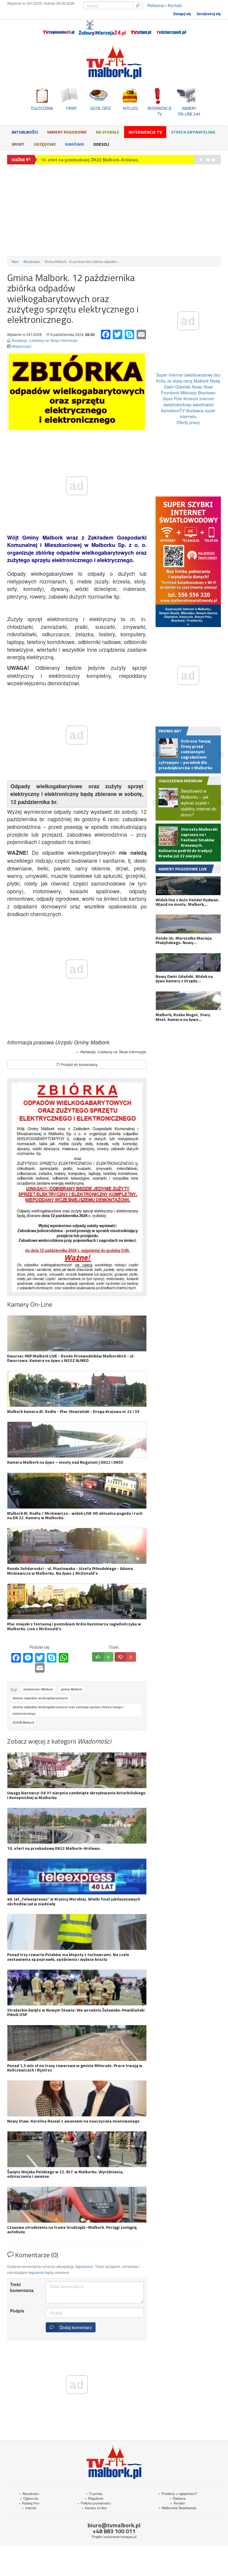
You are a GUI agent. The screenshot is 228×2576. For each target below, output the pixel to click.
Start (15, 261)
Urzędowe (45, 144)
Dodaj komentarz (75, 2327)
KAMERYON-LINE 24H (189, 111)
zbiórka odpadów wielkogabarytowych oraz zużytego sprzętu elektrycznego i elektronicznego (68, 1710)
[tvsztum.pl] (141, 28)
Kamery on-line (94, 2508)
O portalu (94, 2493)
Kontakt (175, 5)
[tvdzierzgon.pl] (171, 28)
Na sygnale (108, 132)
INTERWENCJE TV (160, 111)
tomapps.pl (128, 2537)
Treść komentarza (22, 2287)
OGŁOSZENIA (42, 108)
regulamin (36, 2272)
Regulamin (94, 2498)
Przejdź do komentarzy (79, 1064)
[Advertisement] (114, 210)
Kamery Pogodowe (67, 132)
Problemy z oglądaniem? (178, 2493)
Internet (29, 2508)
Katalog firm (29, 2503)
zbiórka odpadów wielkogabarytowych (40, 1698)
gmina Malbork (72, 1689)
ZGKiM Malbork (23, 1722)
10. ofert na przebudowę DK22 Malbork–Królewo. (90, 160)
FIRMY (72, 108)
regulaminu (84, 2266)
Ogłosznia (29, 2498)
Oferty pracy (188, 422)
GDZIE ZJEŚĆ (101, 108)
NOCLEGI (130, 108)
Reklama (156, 5)
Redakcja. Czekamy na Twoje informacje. (45, 340)
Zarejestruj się (209, 14)
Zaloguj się (182, 14)
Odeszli (101, 144)
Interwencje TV (145, 132)
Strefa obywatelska (193, 132)
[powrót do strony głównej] (114, 62)
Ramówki (75, 144)
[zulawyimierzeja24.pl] (102, 28)
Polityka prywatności (94, 2503)
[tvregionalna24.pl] (58, 28)
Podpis (17, 2311)
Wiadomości (22, 346)
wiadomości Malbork (38, 1689)
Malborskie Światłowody (178, 2508)
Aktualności (25, 132)
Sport (18, 144)
